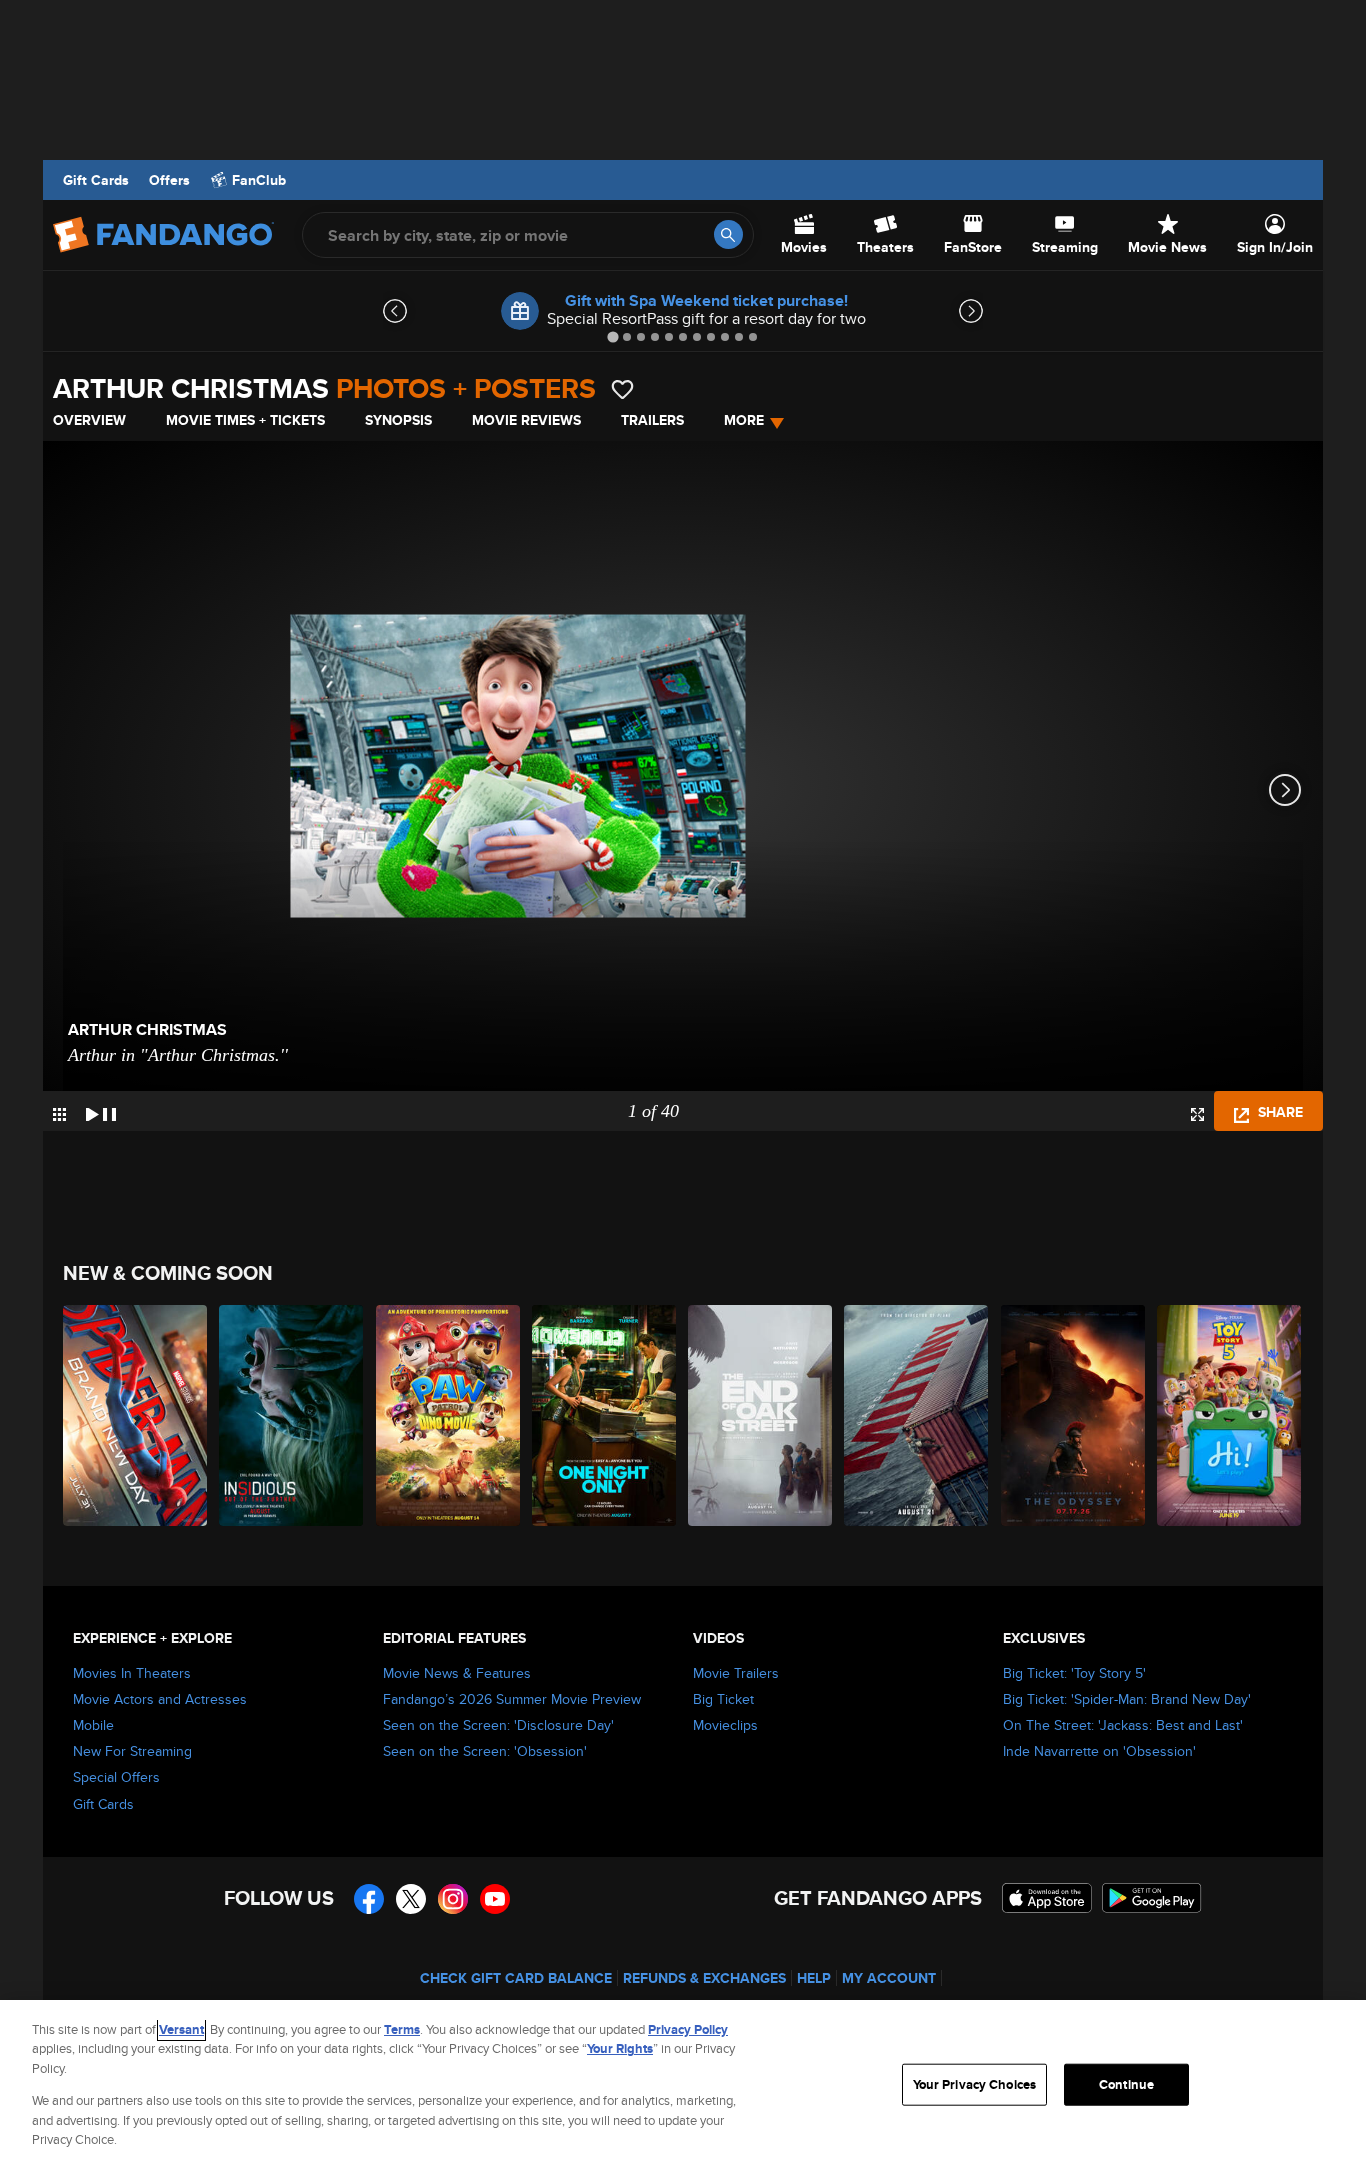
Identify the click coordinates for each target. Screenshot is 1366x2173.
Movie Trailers (736, 1673)
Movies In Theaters (132, 1673)
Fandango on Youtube (495, 1899)
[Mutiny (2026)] (917, 1415)
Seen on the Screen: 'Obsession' (485, 1751)
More (744, 420)
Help (814, 1978)
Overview (89, 420)
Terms (402, 2029)
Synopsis (398, 420)
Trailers (652, 420)
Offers (169, 180)
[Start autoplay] (101, 1111)
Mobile (93, 1725)
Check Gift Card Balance (516, 1978)
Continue (1126, 2084)
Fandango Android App (1152, 1898)
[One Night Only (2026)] (605, 1415)
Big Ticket (723, 1699)
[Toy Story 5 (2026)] (1230, 1415)
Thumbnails (59, 1114)
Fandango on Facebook (369, 1899)
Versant (181, 2029)
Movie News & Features (457, 1673)
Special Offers (116, 1777)
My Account (889, 1978)
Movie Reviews (526, 420)
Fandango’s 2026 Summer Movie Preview (512, 1699)
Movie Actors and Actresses (160, 1699)
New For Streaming (132, 1751)
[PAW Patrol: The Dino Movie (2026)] (449, 1415)
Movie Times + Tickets (245, 420)
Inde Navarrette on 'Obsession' (1099, 1751)
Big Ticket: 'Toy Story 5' (1074, 1673)
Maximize (1197, 1114)
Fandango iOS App (1047, 1898)
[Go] (728, 234)
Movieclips (725, 1725)
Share (1278, 1112)
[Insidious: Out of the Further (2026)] (292, 1415)
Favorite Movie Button (622, 389)
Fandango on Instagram (453, 1899)
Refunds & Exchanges (704, 1978)
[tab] (612, 336)
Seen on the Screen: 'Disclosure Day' (498, 1725)
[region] (683, 2086)
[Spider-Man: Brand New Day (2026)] (136, 1415)
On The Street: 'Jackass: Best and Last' (1123, 1725)
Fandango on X (411, 1899)
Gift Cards (96, 180)
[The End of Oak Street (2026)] (761, 1415)
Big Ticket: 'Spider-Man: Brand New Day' (1127, 1699)
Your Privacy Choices (975, 2084)
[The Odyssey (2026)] (1074, 1415)
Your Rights (620, 2048)
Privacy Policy (688, 2029)
